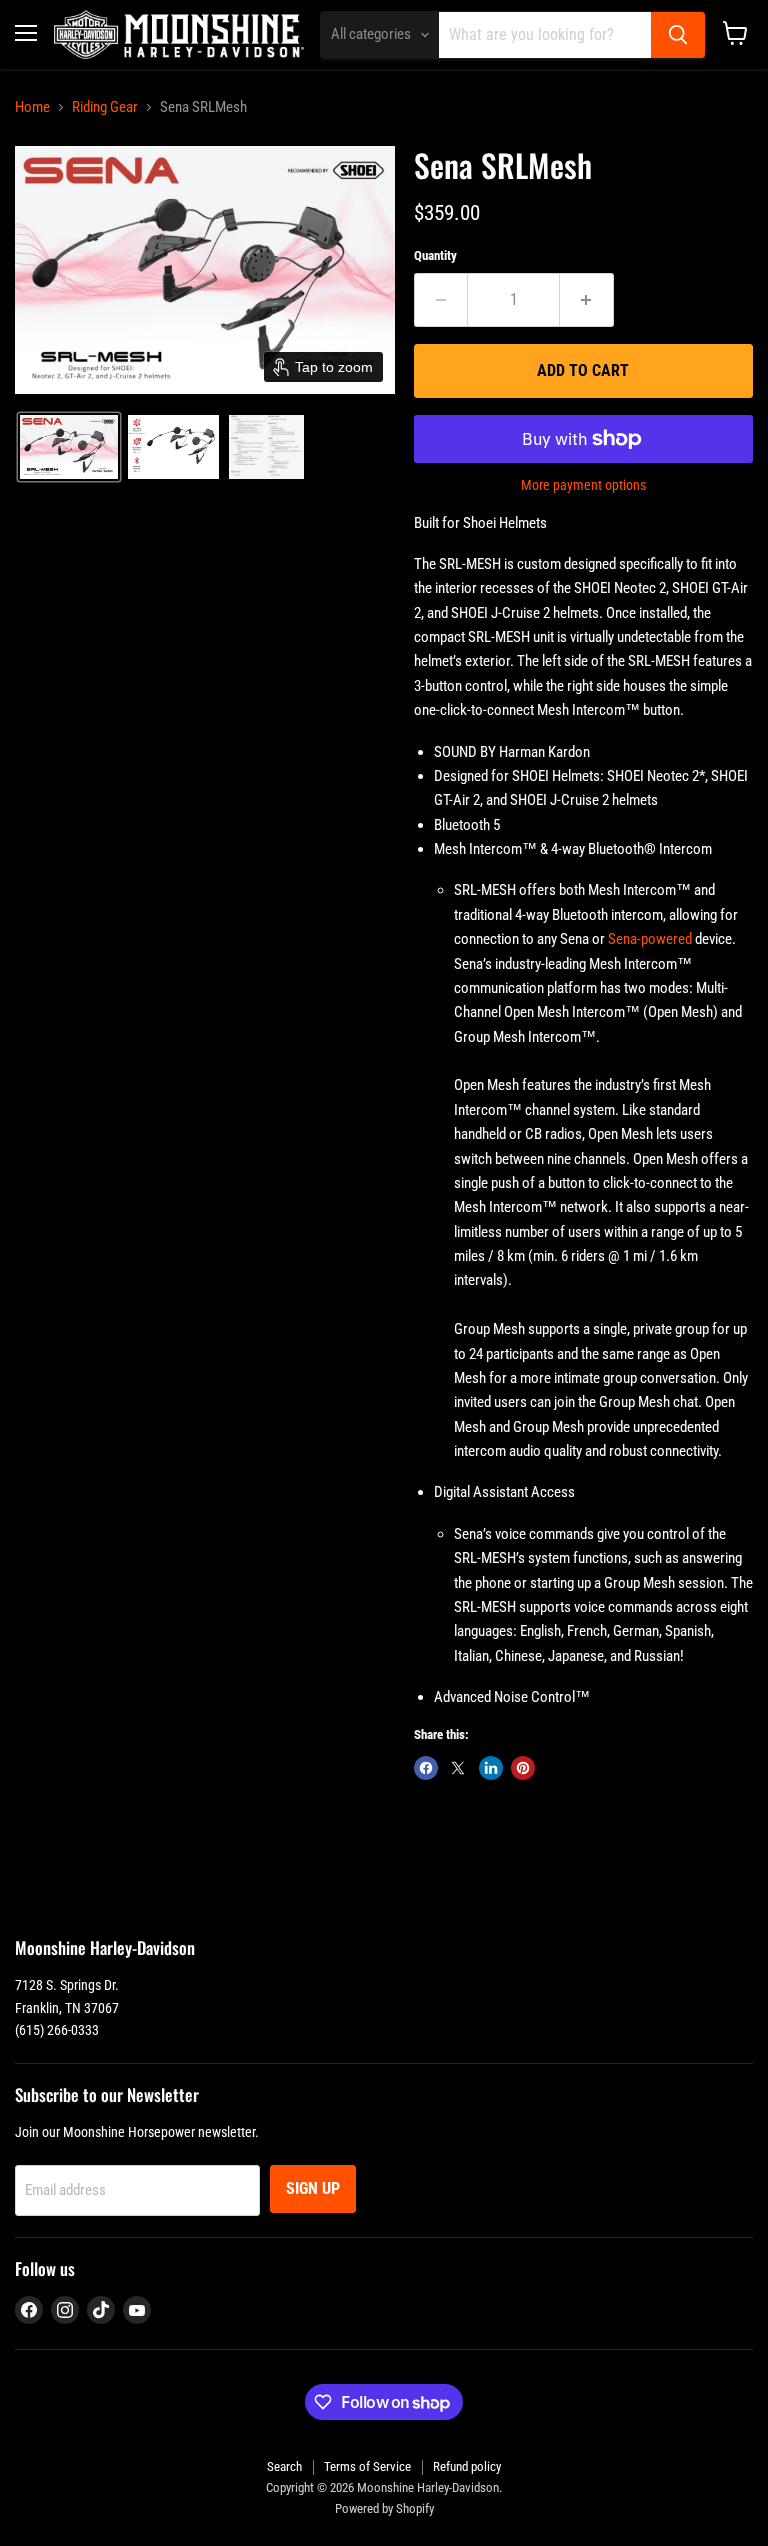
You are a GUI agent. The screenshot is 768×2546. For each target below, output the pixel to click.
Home (32, 107)
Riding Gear (105, 107)
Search (284, 2466)
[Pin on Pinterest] (523, 1768)
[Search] (678, 35)
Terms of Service (367, 2466)
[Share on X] (458, 1768)
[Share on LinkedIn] (491, 1768)
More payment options (583, 485)
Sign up (313, 2188)
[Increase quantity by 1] (587, 300)
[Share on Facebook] (426, 1768)
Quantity (435, 255)
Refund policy (467, 2466)
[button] (69, 447)
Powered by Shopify (384, 2508)
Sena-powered (650, 939)
